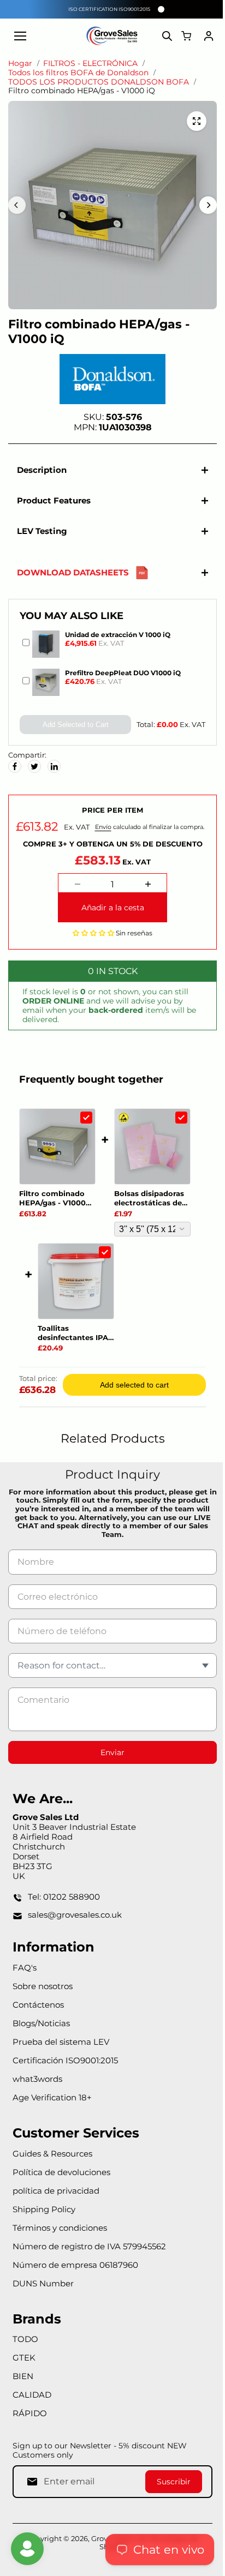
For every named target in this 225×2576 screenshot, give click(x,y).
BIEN (23, 2382)
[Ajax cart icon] (186, 36)
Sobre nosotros (43, 1992)
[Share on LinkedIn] (54, 766)
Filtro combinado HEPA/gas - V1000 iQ (52, 1204)
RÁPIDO (30, 2419)
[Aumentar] (145, 890)
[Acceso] (209, 36)
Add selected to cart (132, 1390)
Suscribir (168, 2487)
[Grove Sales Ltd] (112, 36)
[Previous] (17, 205)
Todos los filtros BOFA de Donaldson (78, 73)
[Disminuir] (75, 890)
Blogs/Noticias (41, 2029)
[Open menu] (20, 36)
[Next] (208, 205)
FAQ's (25, 1973)
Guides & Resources (52, 2159)
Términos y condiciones (60, 2233)
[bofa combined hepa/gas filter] (197, 121)
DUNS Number (43, 2289)
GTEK (24, 2363)
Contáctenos (38, 2010)
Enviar (110, 1758)
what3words (37, 2084)
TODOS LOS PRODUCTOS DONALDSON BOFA (99, 82)
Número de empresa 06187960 (75, 2270)
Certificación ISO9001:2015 (65, 2066)
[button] (91, 938)
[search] (167, 36)
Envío (103, 827)
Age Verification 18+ (52, 2103)
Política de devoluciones (61, 2178)
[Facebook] (15, 766)
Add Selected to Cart (73, 725)
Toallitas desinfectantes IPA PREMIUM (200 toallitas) (73, 1338)
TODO (25, 2344)
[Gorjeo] (34, 766)
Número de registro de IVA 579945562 (89, 2252)
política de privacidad (56, 2196)
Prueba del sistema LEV (61, 2047)
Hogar (20, 64)
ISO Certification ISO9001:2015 (109, 9)
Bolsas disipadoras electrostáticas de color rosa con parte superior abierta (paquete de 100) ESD (151, 1204)
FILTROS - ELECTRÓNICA (90, 64)
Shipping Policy (44, 2215)
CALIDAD (32, 2400)
